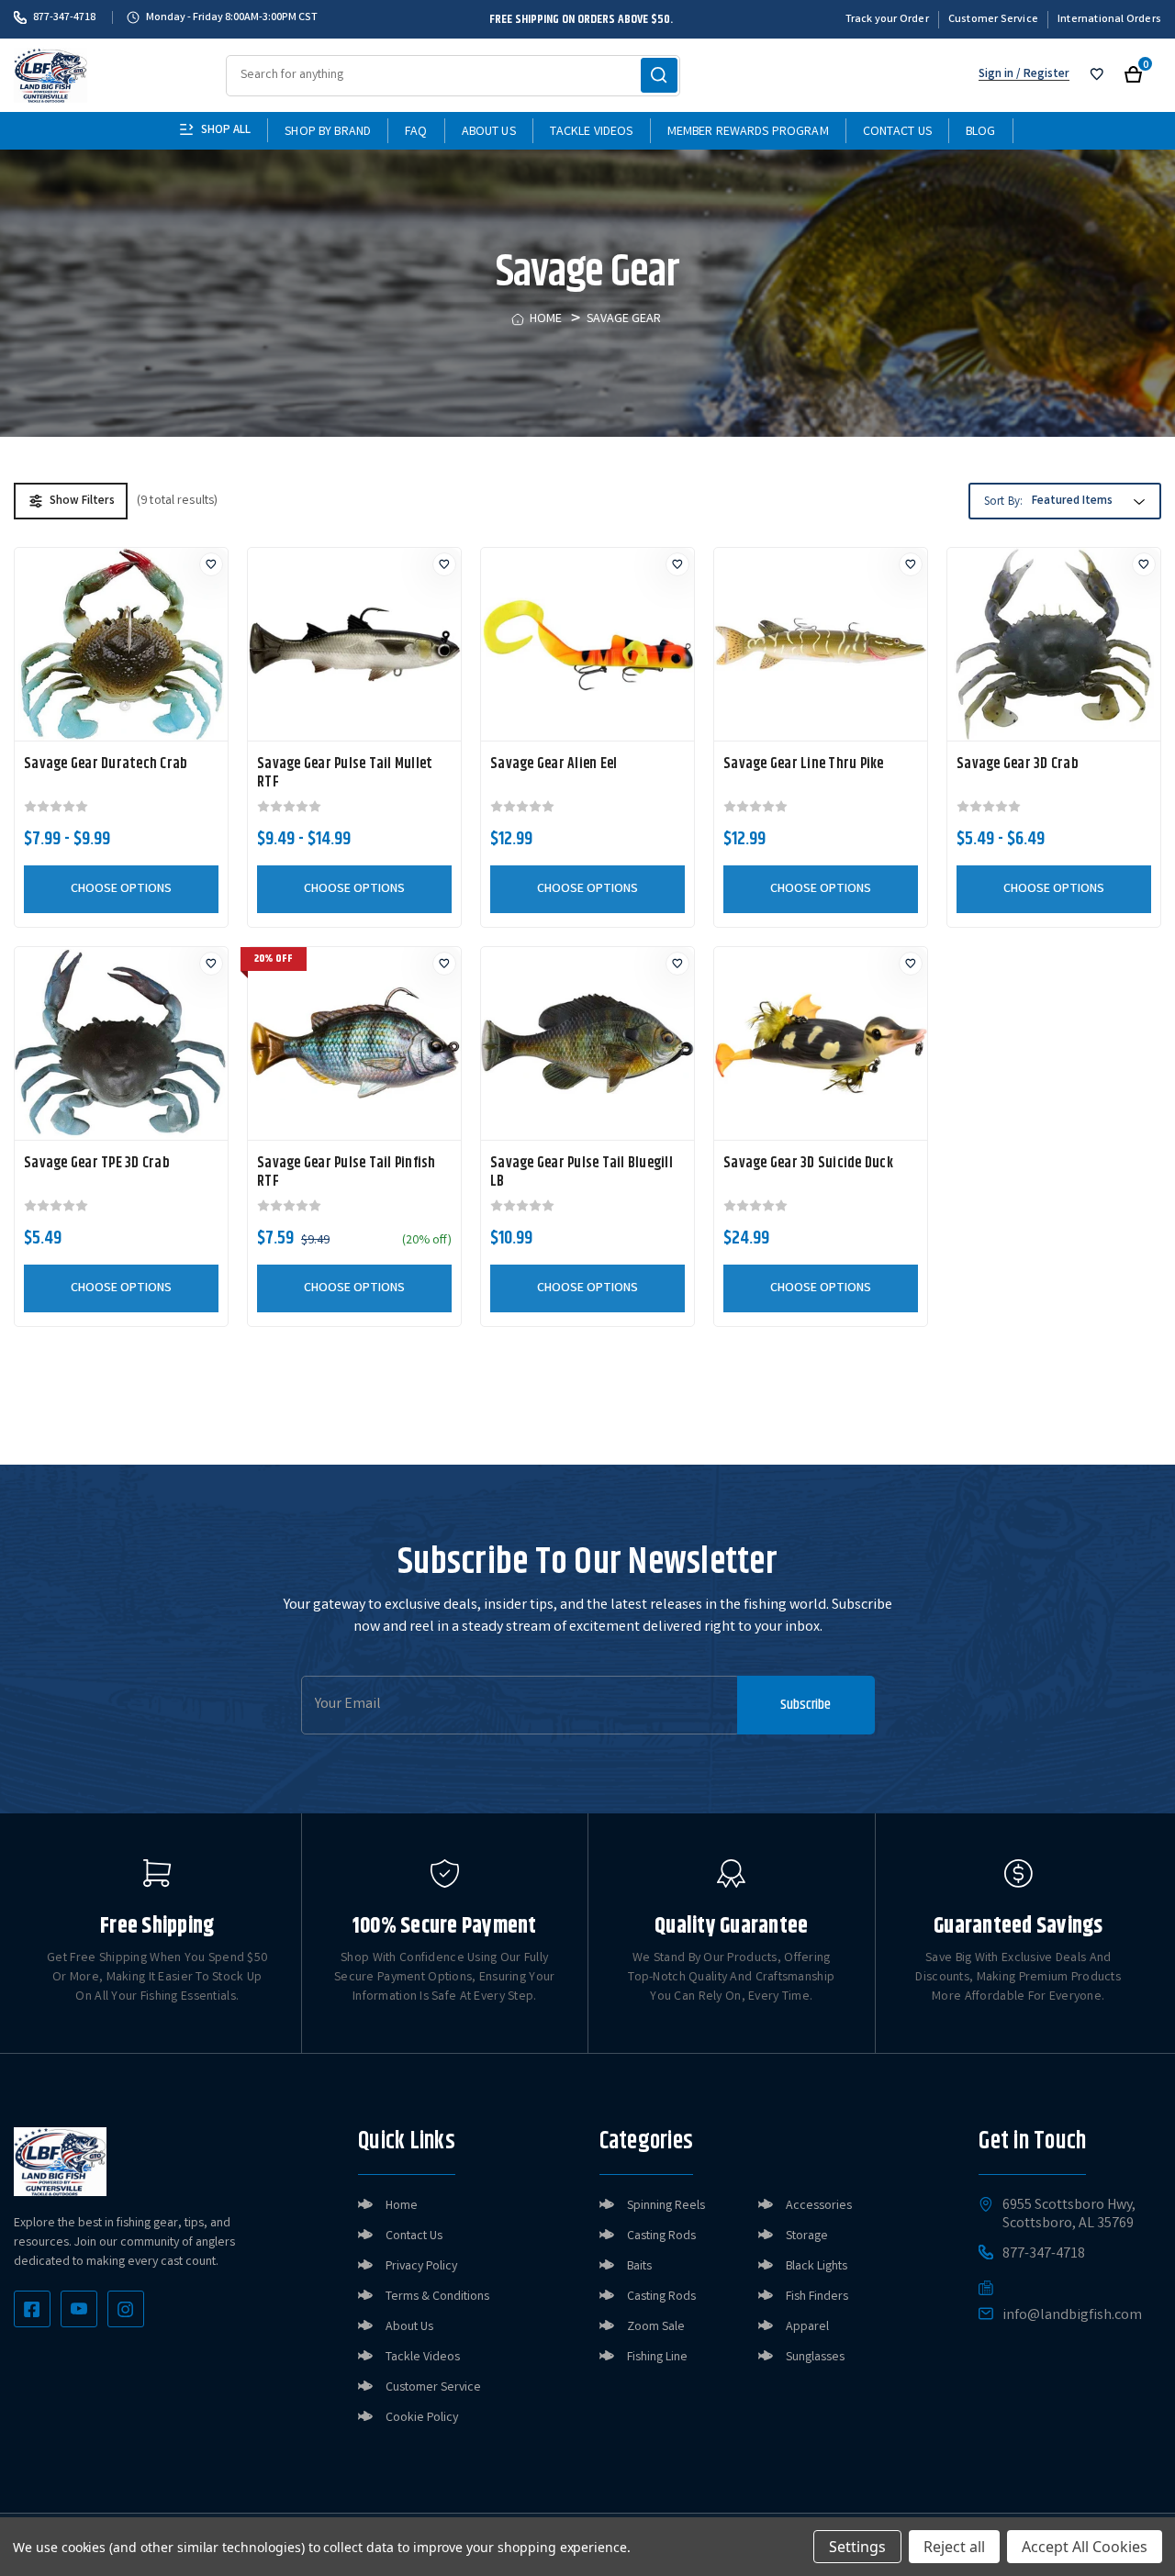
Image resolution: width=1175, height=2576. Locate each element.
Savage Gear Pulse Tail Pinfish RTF (347, 1173)
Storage (807, 2236)
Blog (981, 132)
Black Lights (817, 2267)
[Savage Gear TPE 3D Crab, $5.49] (121, 1043)
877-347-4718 (64, 17)
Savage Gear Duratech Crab (106, 764)
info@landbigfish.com (1072, 2316)
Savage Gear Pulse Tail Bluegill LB (582, 1173)
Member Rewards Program (748, 132)
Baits (639, 2267)
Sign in (996, 75)
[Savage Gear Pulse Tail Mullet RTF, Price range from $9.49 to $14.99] (354, 644)
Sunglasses (815, 2358)
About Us (489, 132)
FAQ (416, 132)
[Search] (659, 75)
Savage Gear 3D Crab (1018, 764)
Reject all (954, 2547)
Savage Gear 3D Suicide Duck (808, 1164)
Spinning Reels (666, 2206)
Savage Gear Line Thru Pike (804, 764)
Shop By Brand (328, 132)
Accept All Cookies (1085, 2547)
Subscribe (806, 1705)
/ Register (1041, 75)
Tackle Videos (592, 132)
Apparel (807, 2327)
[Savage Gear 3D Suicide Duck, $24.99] (821, 1043)
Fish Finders (817, 2297)
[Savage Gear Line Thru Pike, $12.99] (821, 644)
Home (402, 2206)
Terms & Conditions (437, 2297)
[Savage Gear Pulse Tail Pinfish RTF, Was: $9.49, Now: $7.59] (354, 1043)
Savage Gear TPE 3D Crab (97, 1164)
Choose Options (121, 889)
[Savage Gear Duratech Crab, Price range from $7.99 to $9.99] (121, 644)
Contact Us (897, 132)
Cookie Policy (422, 2418)
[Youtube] (79, 2309)
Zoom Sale (656, 2327)
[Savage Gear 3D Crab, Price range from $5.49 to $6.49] (1054, 644)
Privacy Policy (421, 2267)
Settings (857, 2547)
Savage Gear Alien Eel (554, 764)
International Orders (1109, 20)
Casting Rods (661, 2236)
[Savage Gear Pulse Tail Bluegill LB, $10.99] (587, 1043)
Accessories (819, 2206)
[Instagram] (126, 2309)
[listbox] (1086, 502)
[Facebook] (32, 2309)
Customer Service (993, 20)
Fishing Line (657, 2358)
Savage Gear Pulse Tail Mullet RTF (345, 774)
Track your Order (887, 20)
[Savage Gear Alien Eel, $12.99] (587, 644)
